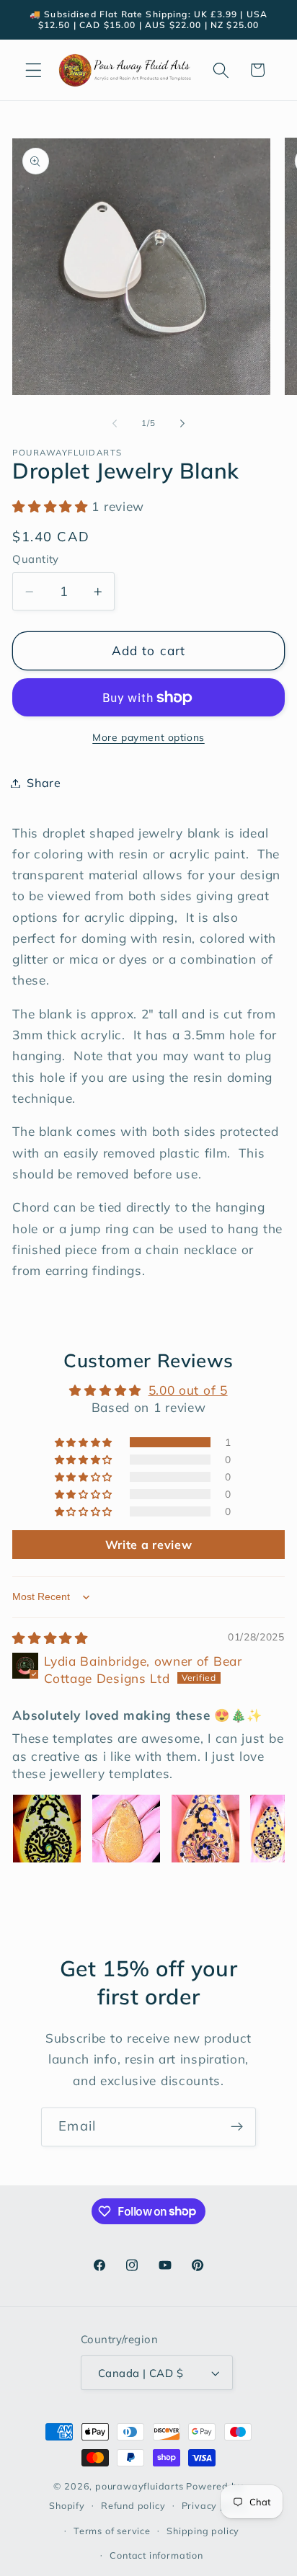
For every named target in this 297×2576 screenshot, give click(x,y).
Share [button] (44, 783)
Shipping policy (203, 2531)
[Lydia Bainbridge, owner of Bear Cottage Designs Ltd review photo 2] (126, 1829)
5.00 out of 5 (188, 1390)
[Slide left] (115, 423)
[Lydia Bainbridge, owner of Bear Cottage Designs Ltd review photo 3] (205, 1829)
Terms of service (112, 2531)
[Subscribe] (237, 2127)
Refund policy (133, 2505)
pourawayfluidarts (139, 2486)
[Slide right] (182, 423)
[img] (50, 1638)
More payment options (148, 737)
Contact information (156, 2555)
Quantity (36, 559)
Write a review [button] (149, 1545)
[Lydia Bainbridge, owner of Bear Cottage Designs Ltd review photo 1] (47, 1829)
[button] (34, 70)
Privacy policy (215, 2505)
